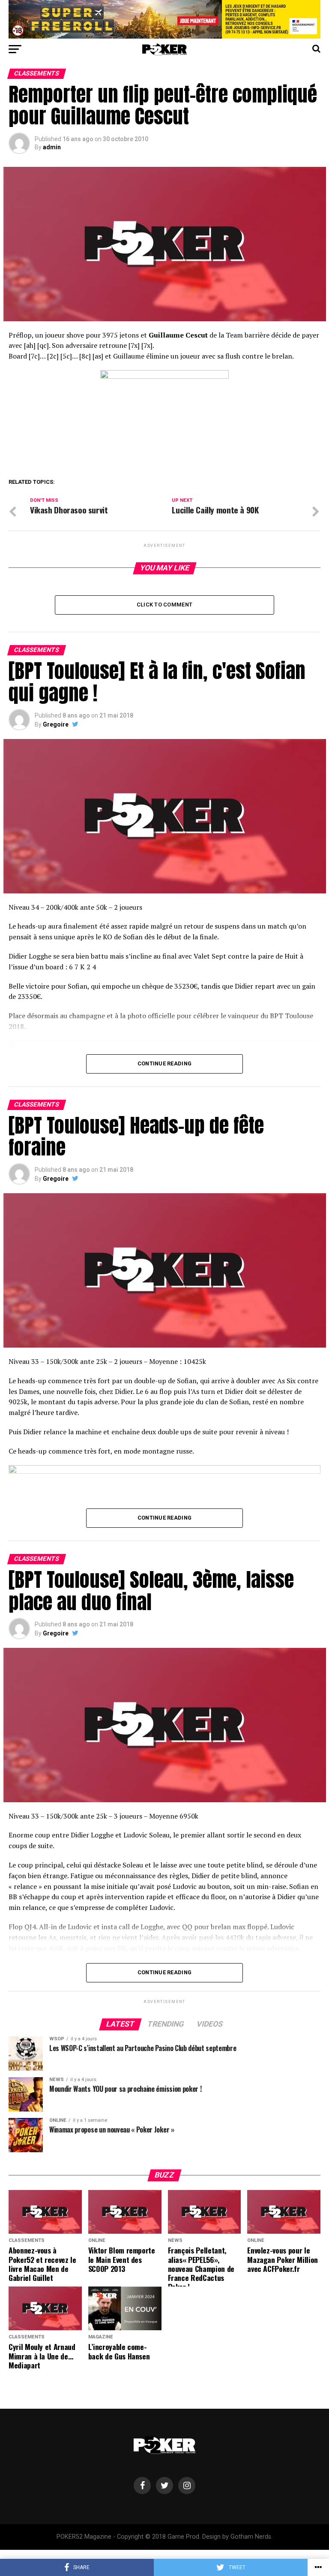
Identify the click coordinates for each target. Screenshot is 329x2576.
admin (52, 147)
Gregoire (56, 724)
